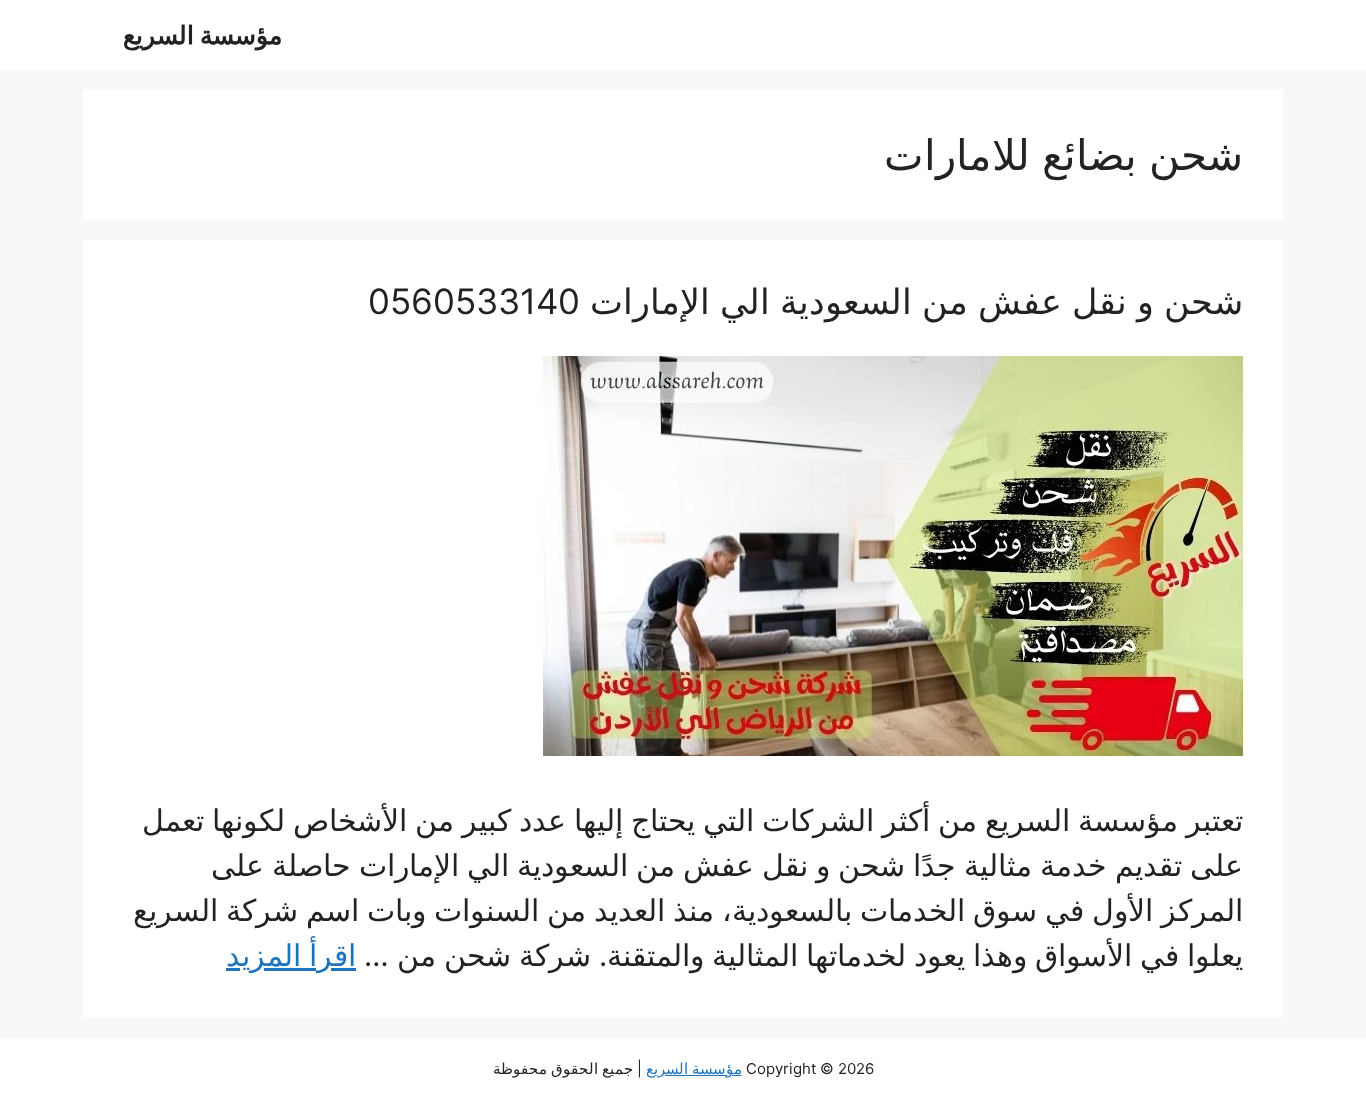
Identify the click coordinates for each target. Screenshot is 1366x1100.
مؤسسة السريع (202, 35)
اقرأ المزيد (291, 955)
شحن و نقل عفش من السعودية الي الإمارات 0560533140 (805, 301)
